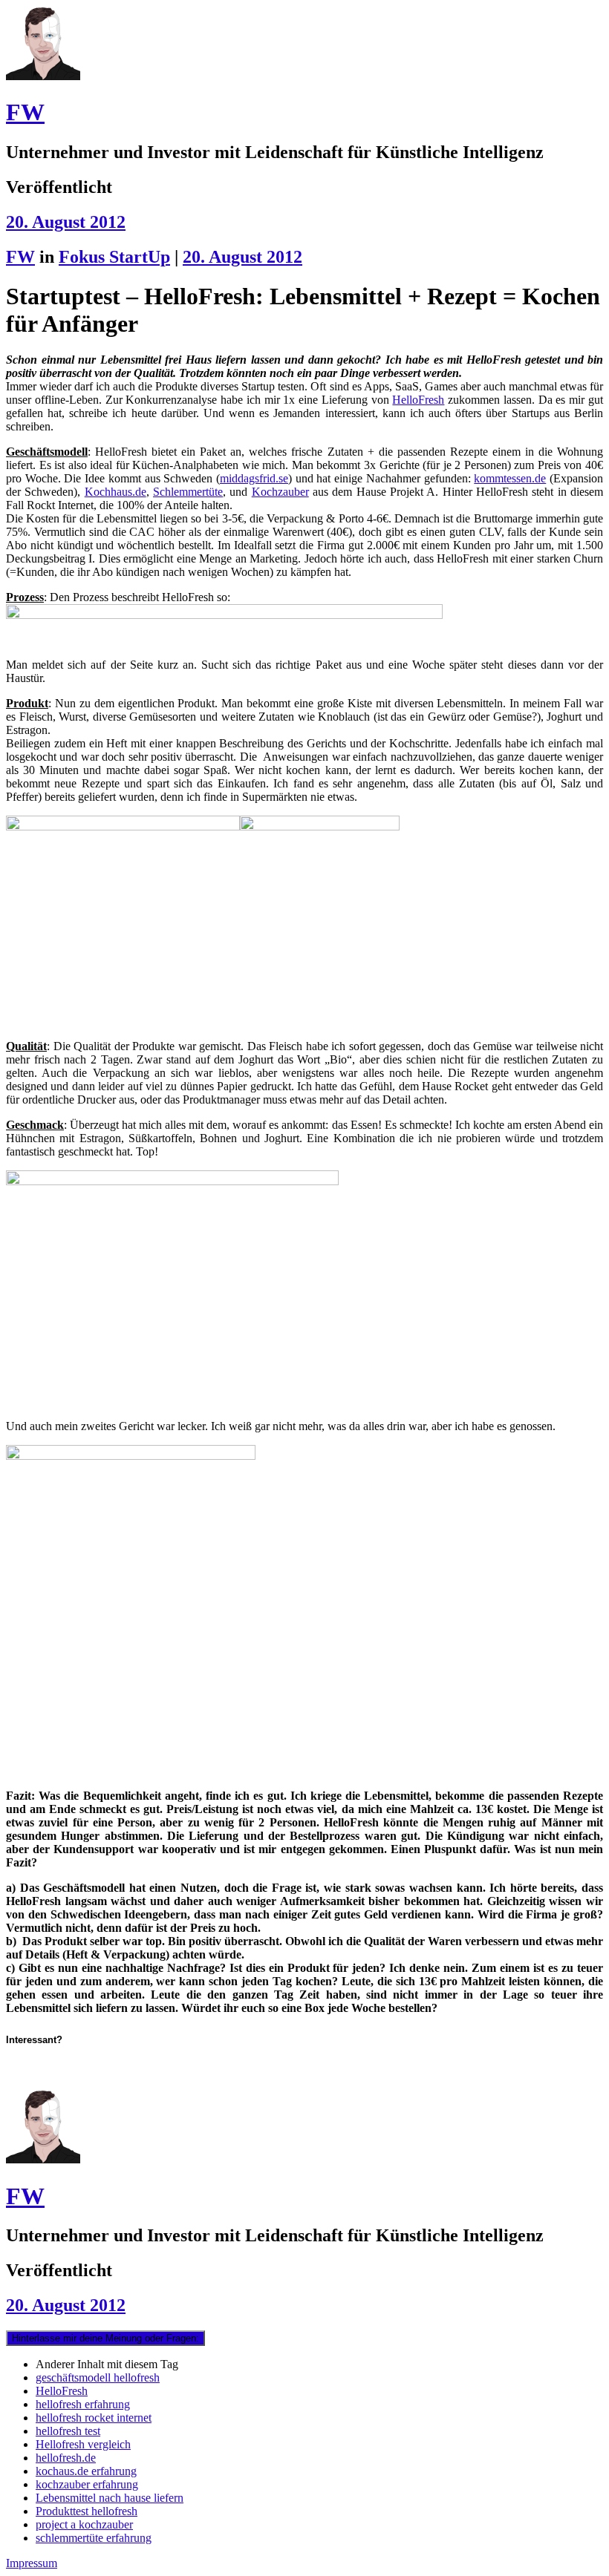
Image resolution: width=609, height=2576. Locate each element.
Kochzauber (280, 492)
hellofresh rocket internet (94, 2418)
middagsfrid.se (254, 478)
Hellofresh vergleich (83, 2444)
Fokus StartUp (114, 257)
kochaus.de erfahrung (86, 2471)
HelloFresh (418, 400)
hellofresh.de (66, 2458)
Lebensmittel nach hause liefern (110, 2498)
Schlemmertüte (188, 492)
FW (25, 112)
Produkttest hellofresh (87, 2511)
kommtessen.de (510, 478)
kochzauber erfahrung (87, 2484)
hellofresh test (68, 2431)
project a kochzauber (84, 2524)
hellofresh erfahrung (83, 2404)
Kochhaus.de (115, 492)
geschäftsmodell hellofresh (98, 2377)
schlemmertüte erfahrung (94, 2538)
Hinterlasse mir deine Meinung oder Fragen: (105, 2338)
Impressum (32, 2563)
